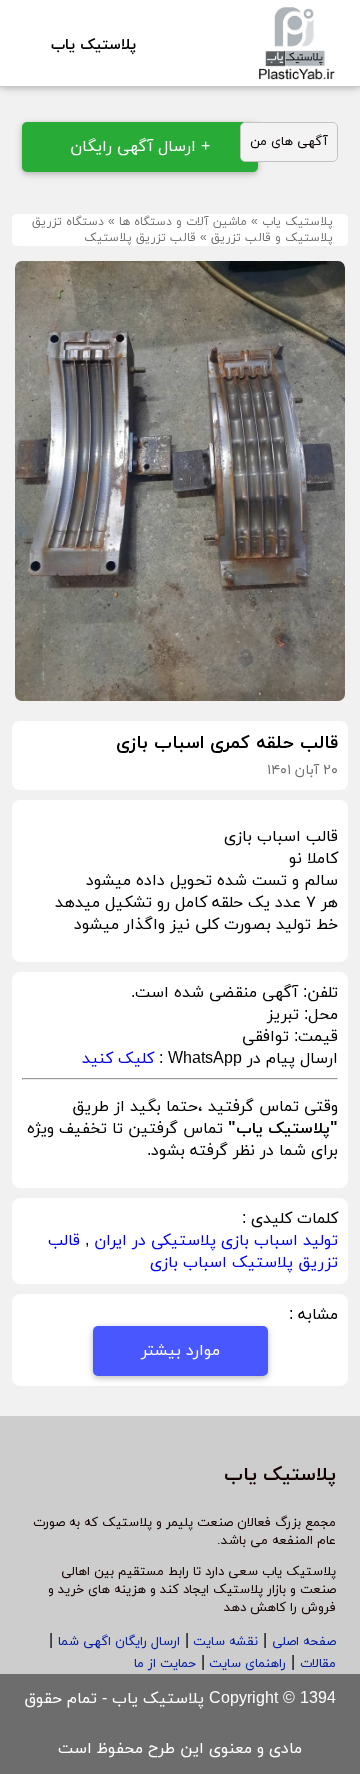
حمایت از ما (165, 1664)
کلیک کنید (118, 1059)
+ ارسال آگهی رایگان (140, 147)
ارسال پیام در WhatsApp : (246, 1059)
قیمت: (313, 1037)
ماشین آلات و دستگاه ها (183, 222)
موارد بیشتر (180, 1351)
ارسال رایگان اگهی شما (119, 1642)
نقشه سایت (223, 1642)
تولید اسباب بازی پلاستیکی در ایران (216, 1241)
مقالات (318, 1664)
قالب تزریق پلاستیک (140, 238)
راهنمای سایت (245, 1664)
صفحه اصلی (304, 1642)
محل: (318, 1015)
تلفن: (318, 993)
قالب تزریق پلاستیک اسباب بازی (193, 1252)
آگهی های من (289, 142)
